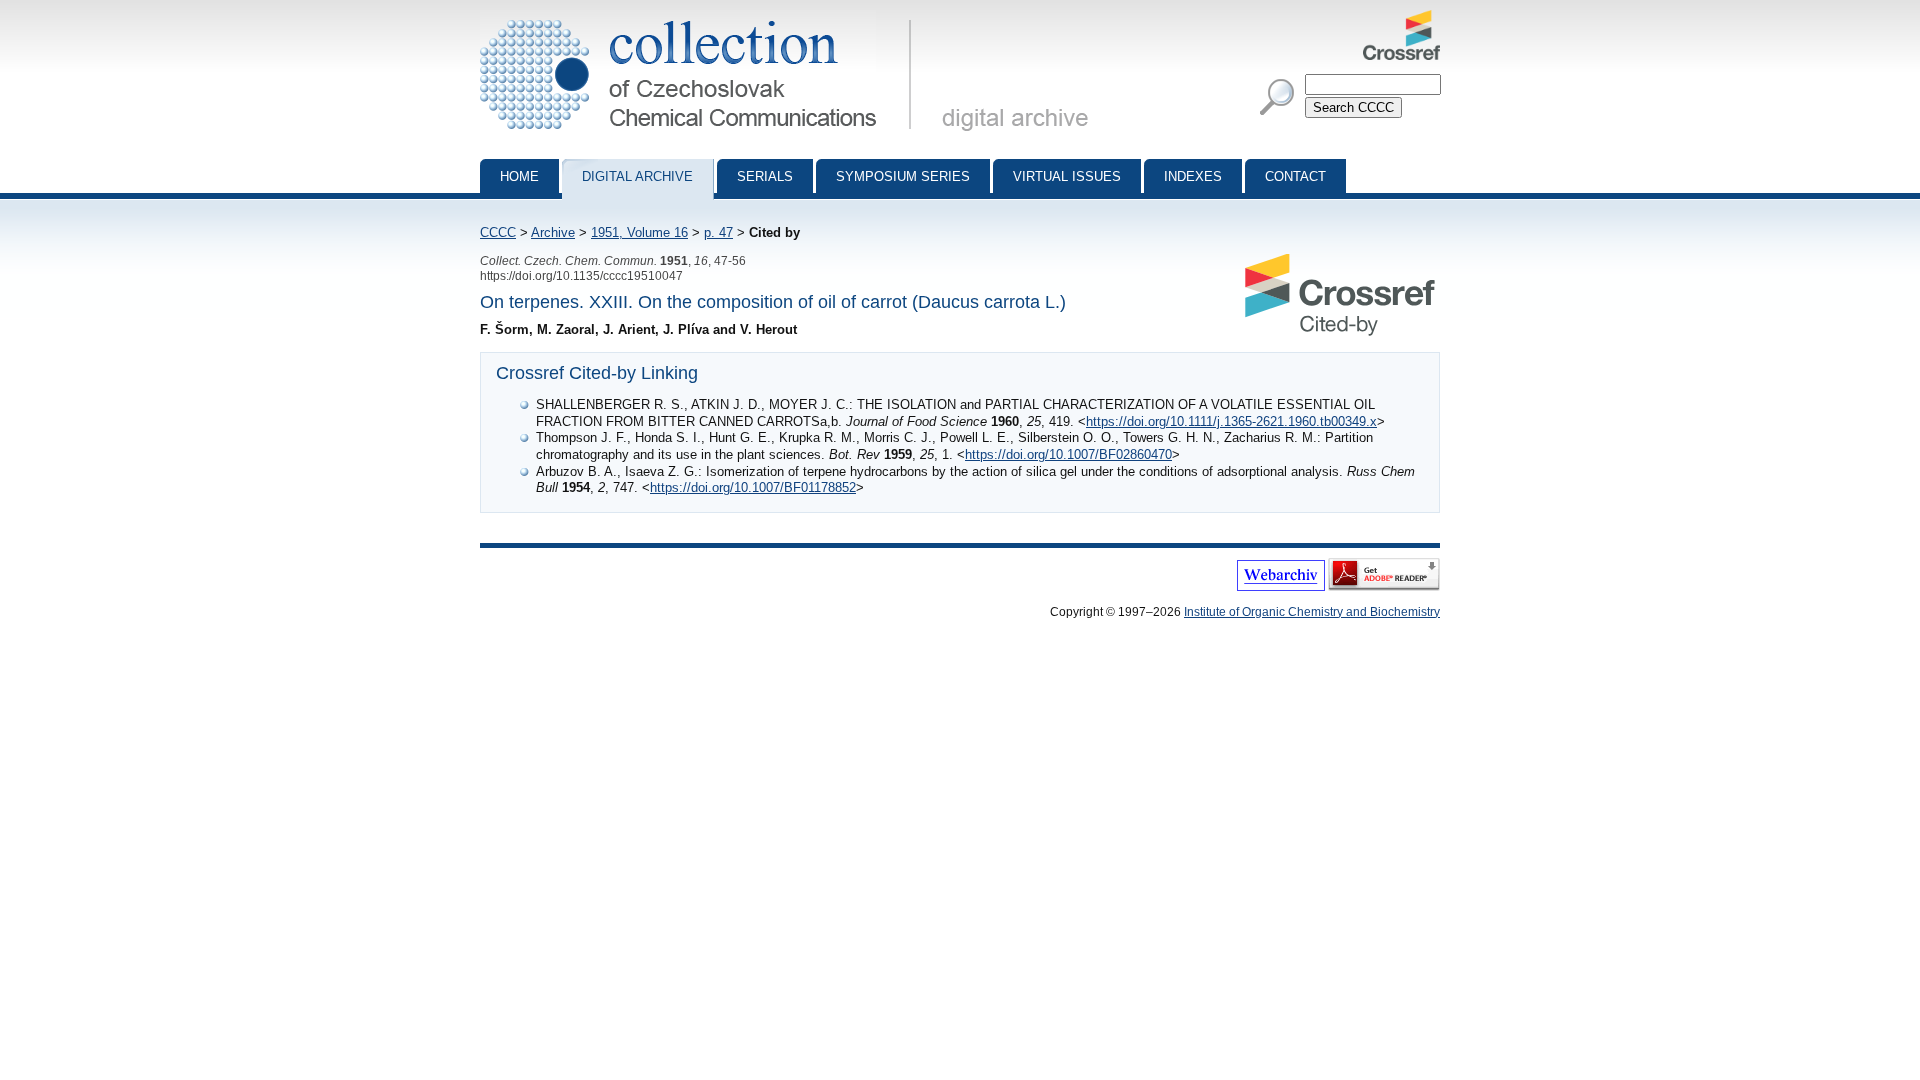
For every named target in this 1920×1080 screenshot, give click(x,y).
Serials (765, 176)
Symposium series (903, 176)
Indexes (1193, 176)
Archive (553, 232)
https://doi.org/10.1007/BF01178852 (753, 487)
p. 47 (718, 232)
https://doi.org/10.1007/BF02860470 (1068, 454)
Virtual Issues (1067, 176)
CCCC (498, 232)
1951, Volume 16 (639, 232)
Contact (1295, 176)
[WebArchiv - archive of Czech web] (1281, 587)
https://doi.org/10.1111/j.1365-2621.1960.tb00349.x (1231, 421)
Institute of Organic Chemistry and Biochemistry (1312, 612)
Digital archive (637, 176)
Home (519, 176)
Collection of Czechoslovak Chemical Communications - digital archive (701, 18)
